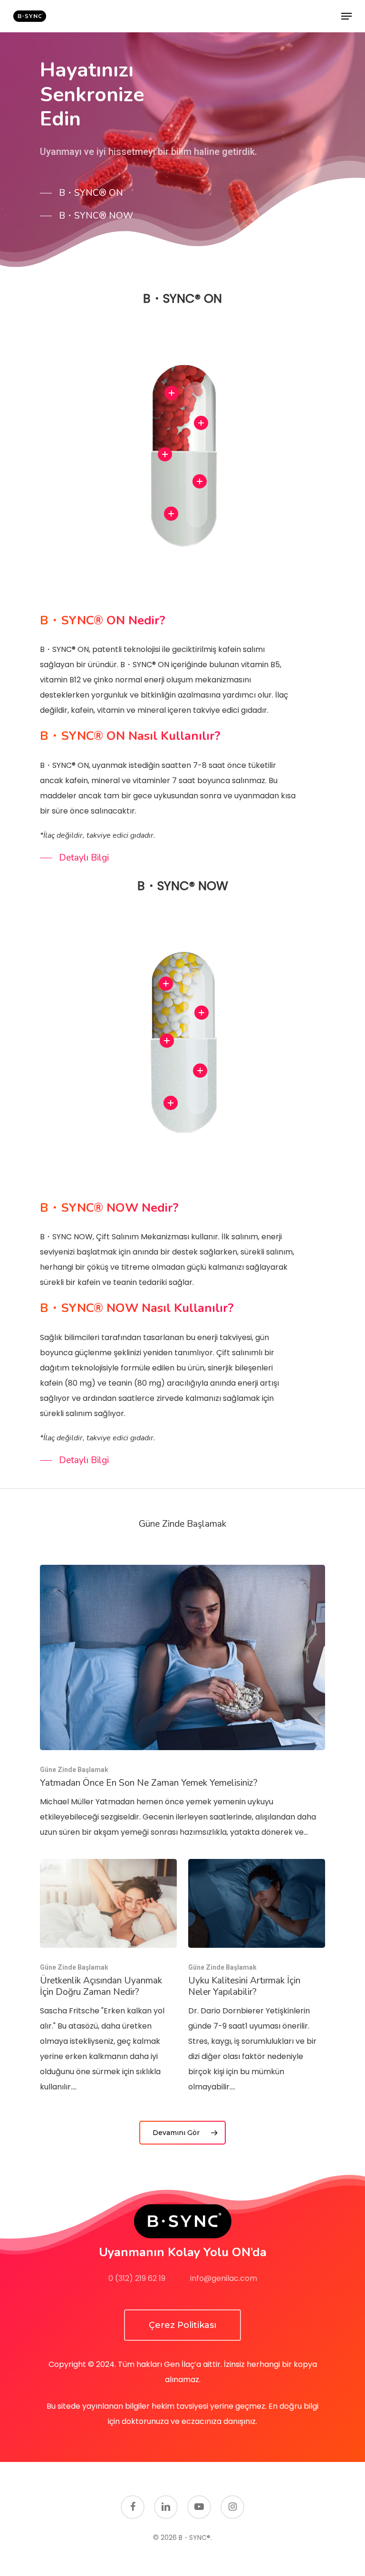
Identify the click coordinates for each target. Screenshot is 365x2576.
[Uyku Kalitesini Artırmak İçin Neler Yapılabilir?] (257, 1977)
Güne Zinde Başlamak (74, 1770)
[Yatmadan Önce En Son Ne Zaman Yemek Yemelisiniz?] (182, 1702)
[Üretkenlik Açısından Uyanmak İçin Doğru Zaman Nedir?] (108, 1977)
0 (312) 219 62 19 (137, 2278)
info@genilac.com (224, 2278)
